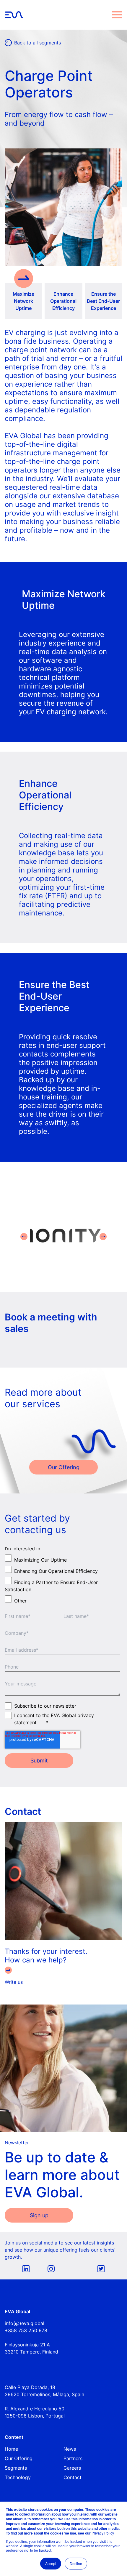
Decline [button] (76, 2563)
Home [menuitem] (11, 2449)
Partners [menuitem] (73, 2458)
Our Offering (64, 1467)
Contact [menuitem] (73, 2477)
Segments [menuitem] (16, 2468)
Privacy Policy (103, 2533)
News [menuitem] (70, 2449)
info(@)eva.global (25, 2323)
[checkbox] (62, 1579)
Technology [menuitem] (18, 2477)
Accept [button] (51, 2563)
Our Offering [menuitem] (19, 2458)
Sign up (39, 2215)
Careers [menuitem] (72, 2468)
